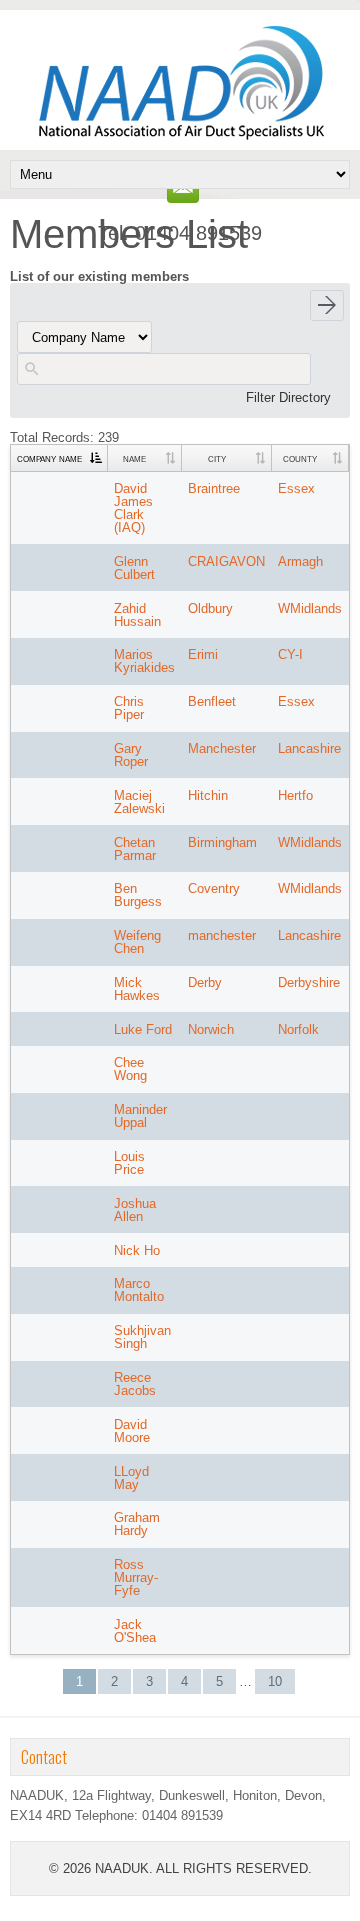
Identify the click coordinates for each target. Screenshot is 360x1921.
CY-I (290, 654)
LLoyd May (131, 1478)
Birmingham (222, 842)
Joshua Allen (135, 1210)
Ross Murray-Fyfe (136, 1577)
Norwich (211, 1029)
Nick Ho (137, 1250)
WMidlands (310, 608)
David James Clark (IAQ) (133, 508)
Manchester (222, 748)
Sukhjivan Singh (142, 1337)
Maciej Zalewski (139, 802)
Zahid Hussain (137, 615)
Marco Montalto (139, 1290)
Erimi (203, 654)
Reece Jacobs (135, 1384)
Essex (296, 488)
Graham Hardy (137, 1524)
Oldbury (210, 608)
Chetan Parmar (135, 849)
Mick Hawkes (137, 989)
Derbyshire (309, 982)
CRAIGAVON (226, 561)
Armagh (300, 561)
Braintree (214, 488)
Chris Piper (129, 708)
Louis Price (129, 1163)
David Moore (132, 1431)
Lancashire (309, 748)
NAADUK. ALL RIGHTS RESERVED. (203, 1868)
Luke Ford (143, 1029)
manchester (222, 935)
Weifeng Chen (137, 942)
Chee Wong (130, 1069)
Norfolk (298, 1029)
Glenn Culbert (134, 568)
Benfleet (212, 701)
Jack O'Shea (135, 1631)
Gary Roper (131, 755)
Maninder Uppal (140, 1116)
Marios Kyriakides (144, 661)
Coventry (214, 888)
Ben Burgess (138, 895)
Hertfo (295, 795)
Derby (205, 982)
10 (275, 1681)
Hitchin (208, 795)
